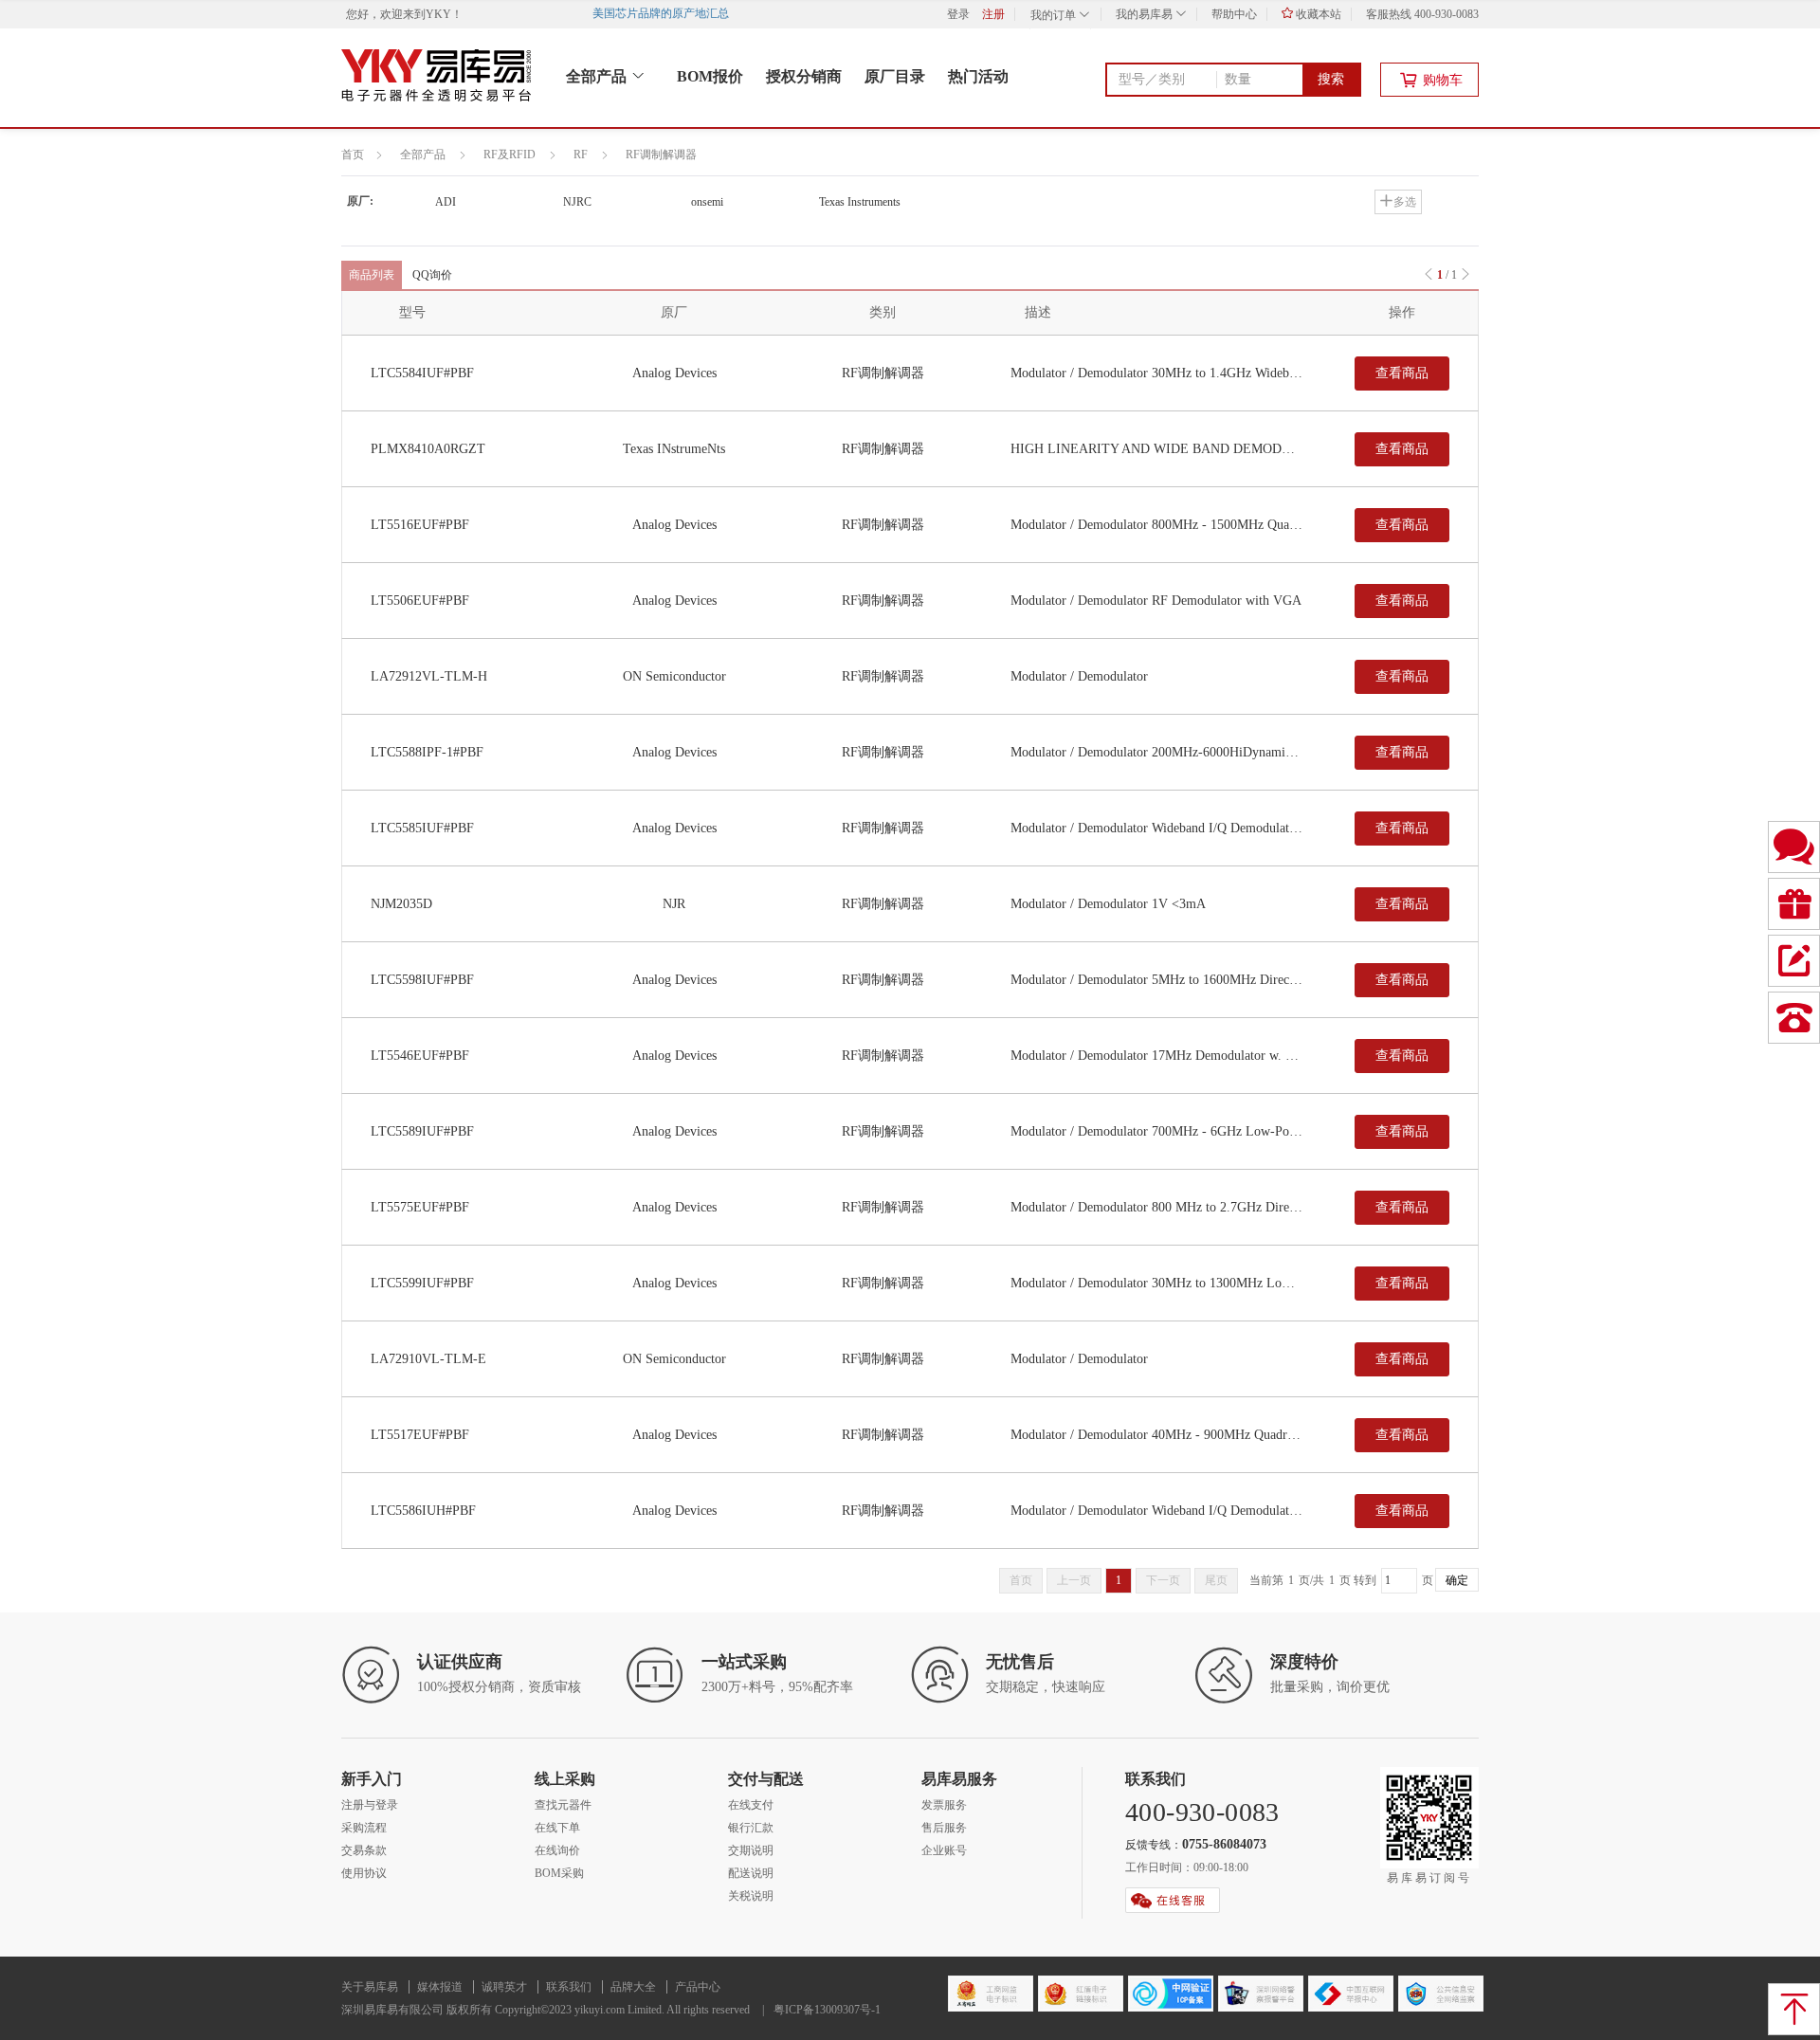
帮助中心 (1234, 14)
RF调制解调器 (661, 155)
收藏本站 (1317, 14)
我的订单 (1055, 15)
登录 (958, 14)
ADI (446, 202)
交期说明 (751, 1850)
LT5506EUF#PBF (420, 601)
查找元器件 (563, 1805)
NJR (674, 904)
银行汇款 (751, 1828)
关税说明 (751, 1896)
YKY (438, 14)
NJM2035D (401, 904)
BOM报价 (710, 76)
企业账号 (944, 1850)
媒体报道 (440, 1987)
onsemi (707, 202)
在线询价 (557, 1850)
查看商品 (1402, 373)
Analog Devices (674, 373)
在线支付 (751, 1805)
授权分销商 (804, 76)
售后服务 (944, 1828)
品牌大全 (633, 1987)
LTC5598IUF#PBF (422, 980)
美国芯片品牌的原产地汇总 (672, 13)
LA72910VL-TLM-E (428, 1359)
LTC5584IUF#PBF (422, 373)
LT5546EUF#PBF (420, 1056)
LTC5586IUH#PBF (423, 1511)
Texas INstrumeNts (674, 449)
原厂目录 (895, 76)
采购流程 (364, 1828)
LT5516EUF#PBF (420, 525)
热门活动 (978, 76)
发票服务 (944, 1805)
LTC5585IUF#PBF (422, 828)
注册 (993, 14)
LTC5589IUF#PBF (422, 1131)
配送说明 (751, 1873)
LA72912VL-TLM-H (429, 676)
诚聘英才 (504, 1987)
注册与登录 (370, 1805)
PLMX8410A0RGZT (428, 449)
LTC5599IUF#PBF (422, 1283)
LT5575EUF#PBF (420, 1207)
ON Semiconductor (674, 676)
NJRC (577, 202)
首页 (353, 155)
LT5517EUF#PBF (420, 1435)
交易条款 (364, 1850)
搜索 (1331, 79)
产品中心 (698, 1987)
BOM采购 (559, 1873)
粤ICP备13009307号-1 (827, 2010)
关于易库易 (370, 1987)
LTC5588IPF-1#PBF (427, 752)
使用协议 (364, 1873)
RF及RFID (510, 155)
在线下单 (557, 1828)
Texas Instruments (860, 202)
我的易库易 (1146, 14)
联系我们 (569, 1987)
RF (581, 155)
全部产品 (598, 76)
